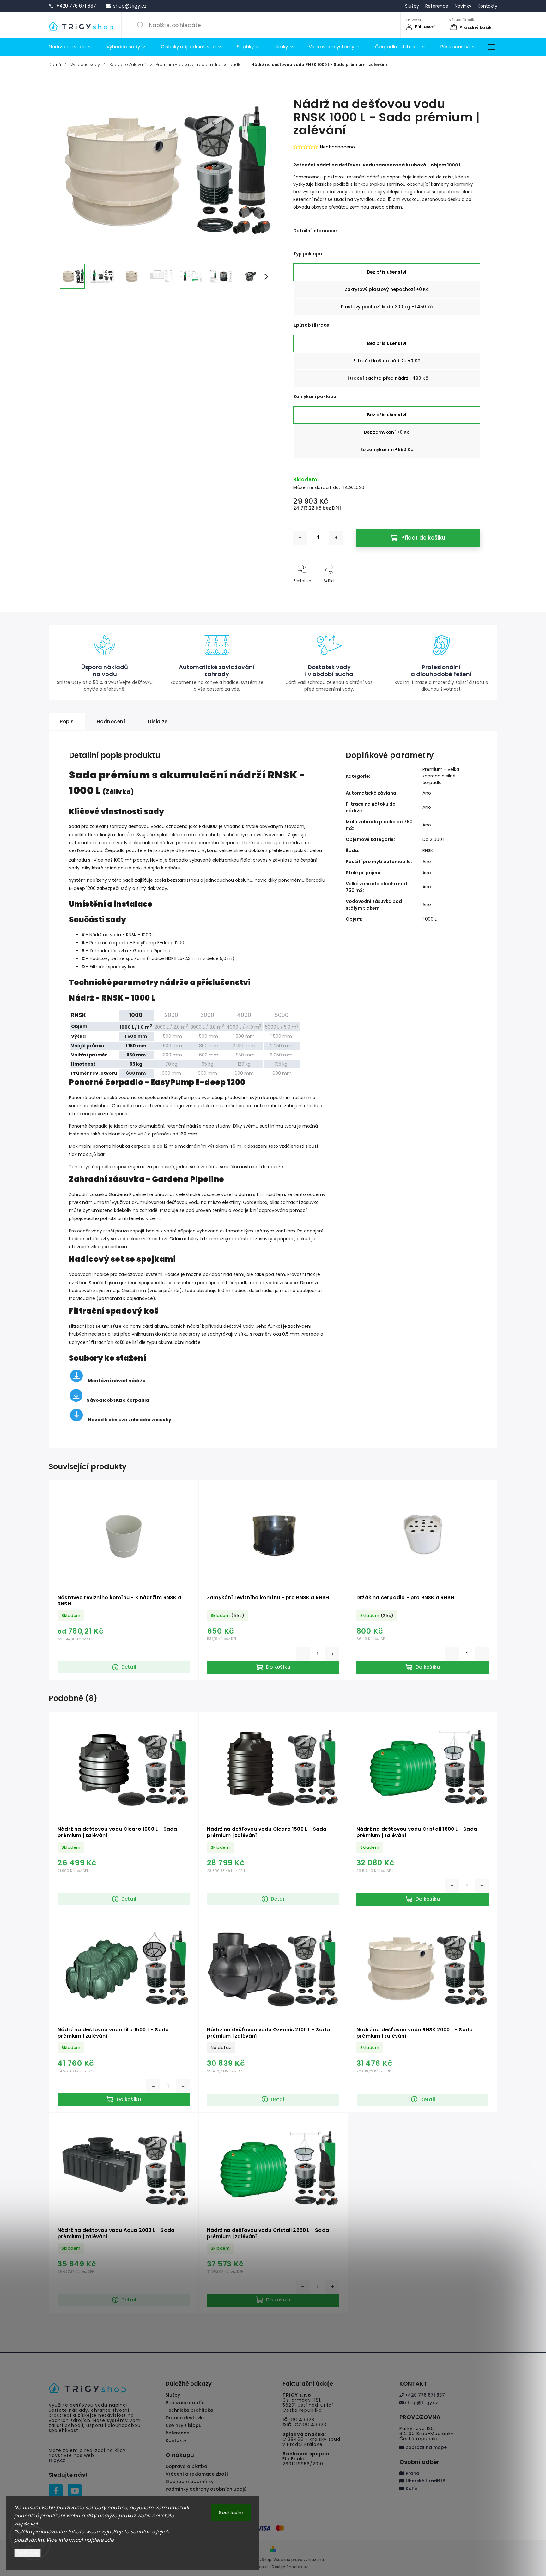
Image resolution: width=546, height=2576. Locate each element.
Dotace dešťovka (186, 2418)
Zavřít (469, 591)
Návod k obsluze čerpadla (118, 1400)
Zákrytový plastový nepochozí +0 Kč (387, 289)
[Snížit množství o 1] (300, 538)
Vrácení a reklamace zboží (197, 2474)
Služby (412, 6)
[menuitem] (74, 47)
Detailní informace (315, 231)
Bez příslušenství (387, 272)
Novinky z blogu (184, 2425)
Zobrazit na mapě (426, 2447)
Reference (437, 6)
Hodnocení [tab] (111, 721)
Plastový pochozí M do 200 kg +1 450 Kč (387, 307)
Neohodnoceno (337, 147)
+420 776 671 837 (424, 2395)
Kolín (411, 2488)
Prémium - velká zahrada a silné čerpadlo (441, 776)
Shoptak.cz (297, 2567)
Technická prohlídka (189, 2410)
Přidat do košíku (423, 538)
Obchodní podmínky (190, 2482)
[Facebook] (56, 2491)
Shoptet (261, 2567)
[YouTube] (75, 2491)
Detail (129, 1667)
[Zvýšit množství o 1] (336, 538)
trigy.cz (57, 2460)
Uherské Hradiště (425, 2481)
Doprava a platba (186, 2466)
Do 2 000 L (434, 839)
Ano (427, 793)
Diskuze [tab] (158, 721)
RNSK (428, 850)
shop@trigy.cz (421, 2403)
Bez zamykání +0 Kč (387, 432)
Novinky (463, 6)
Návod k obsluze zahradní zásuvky (130, 1420)
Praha (412, 2473)
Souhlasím (231, 2512)
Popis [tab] (67, 721)
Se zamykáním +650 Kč (387, 450)
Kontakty (488, 6)
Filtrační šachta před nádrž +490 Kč (387, 378)
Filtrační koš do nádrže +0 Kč (387, 361)
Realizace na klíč (185, 2403)
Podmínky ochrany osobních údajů (206, 2489)
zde (109, 2540)
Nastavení (27, 2553)
